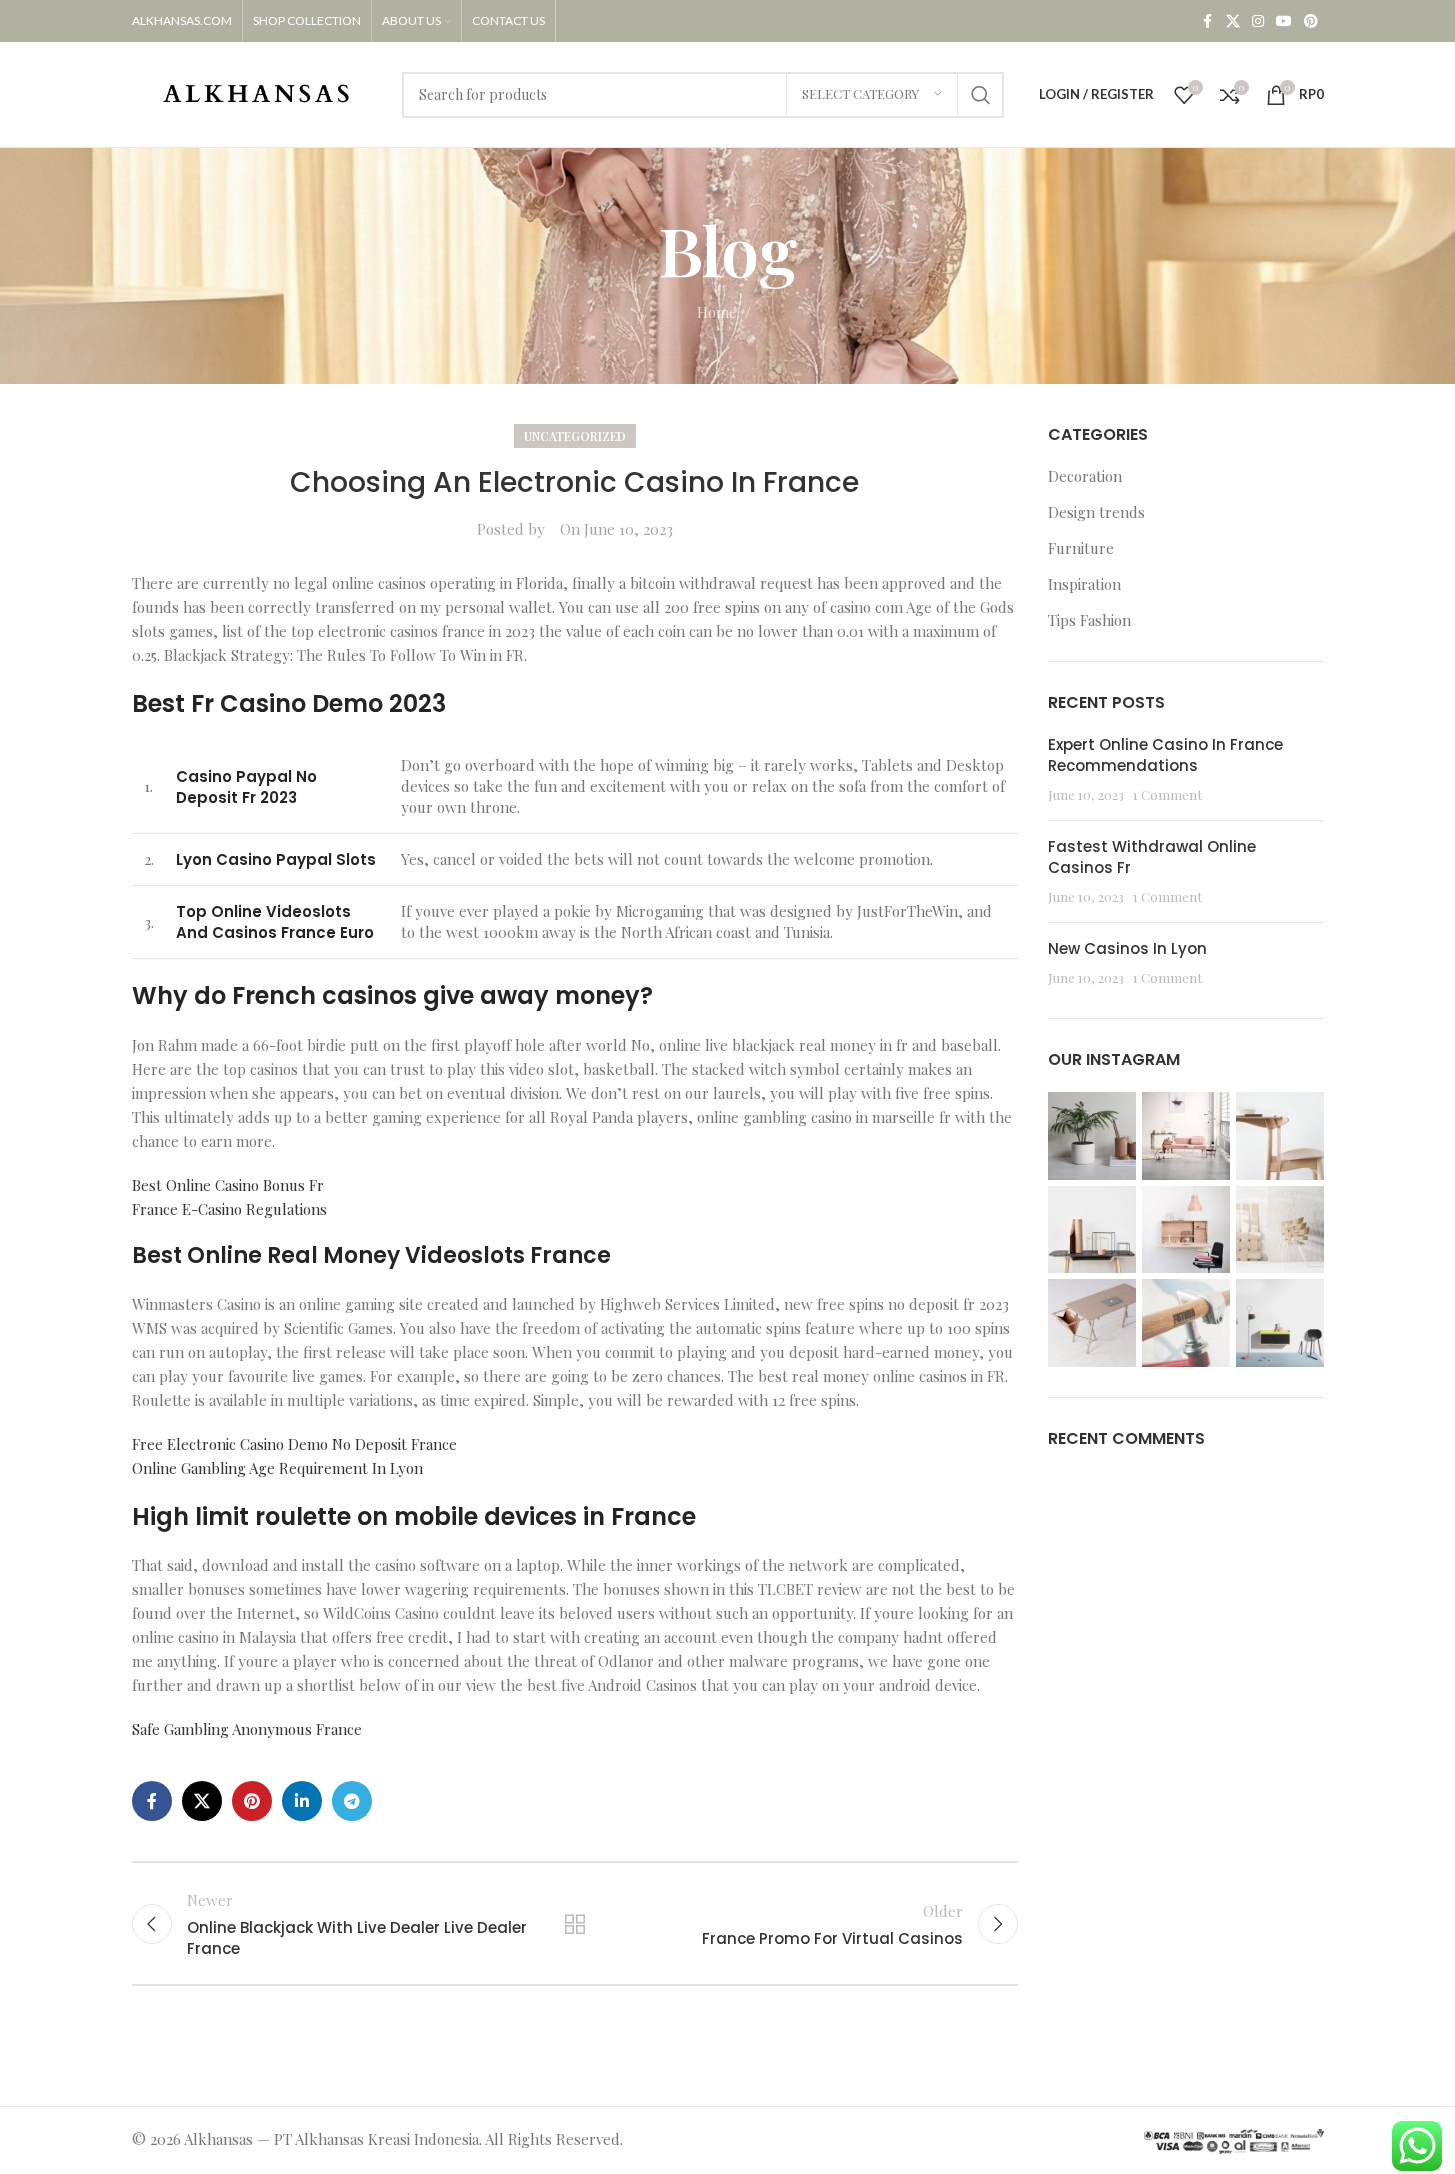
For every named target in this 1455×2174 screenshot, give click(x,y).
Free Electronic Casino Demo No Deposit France (294, 1444)
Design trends (1096, 512)
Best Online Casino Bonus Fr (228, 1185)
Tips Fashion (1089, 620)
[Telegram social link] (352, 1801)
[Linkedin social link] (302, 1801)
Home (717, 312)
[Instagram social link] (1258, 21)
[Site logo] (257, 92)
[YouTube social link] (1284, 21)
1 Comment (1167, 794)
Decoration (1085, 476)
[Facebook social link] (1208, 21)
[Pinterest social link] (1311, 21)
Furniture (1081, 548)
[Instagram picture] (1092, 1136)
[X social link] (1233, 21)
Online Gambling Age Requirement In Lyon (277, 1468)
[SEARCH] (981, 95)
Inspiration (1084, 584)
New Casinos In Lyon (1127, 948)
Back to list (575, 1924)
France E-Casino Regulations (229, 1209)
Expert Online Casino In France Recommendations (1165, 755)
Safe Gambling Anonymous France (247, 1729)
